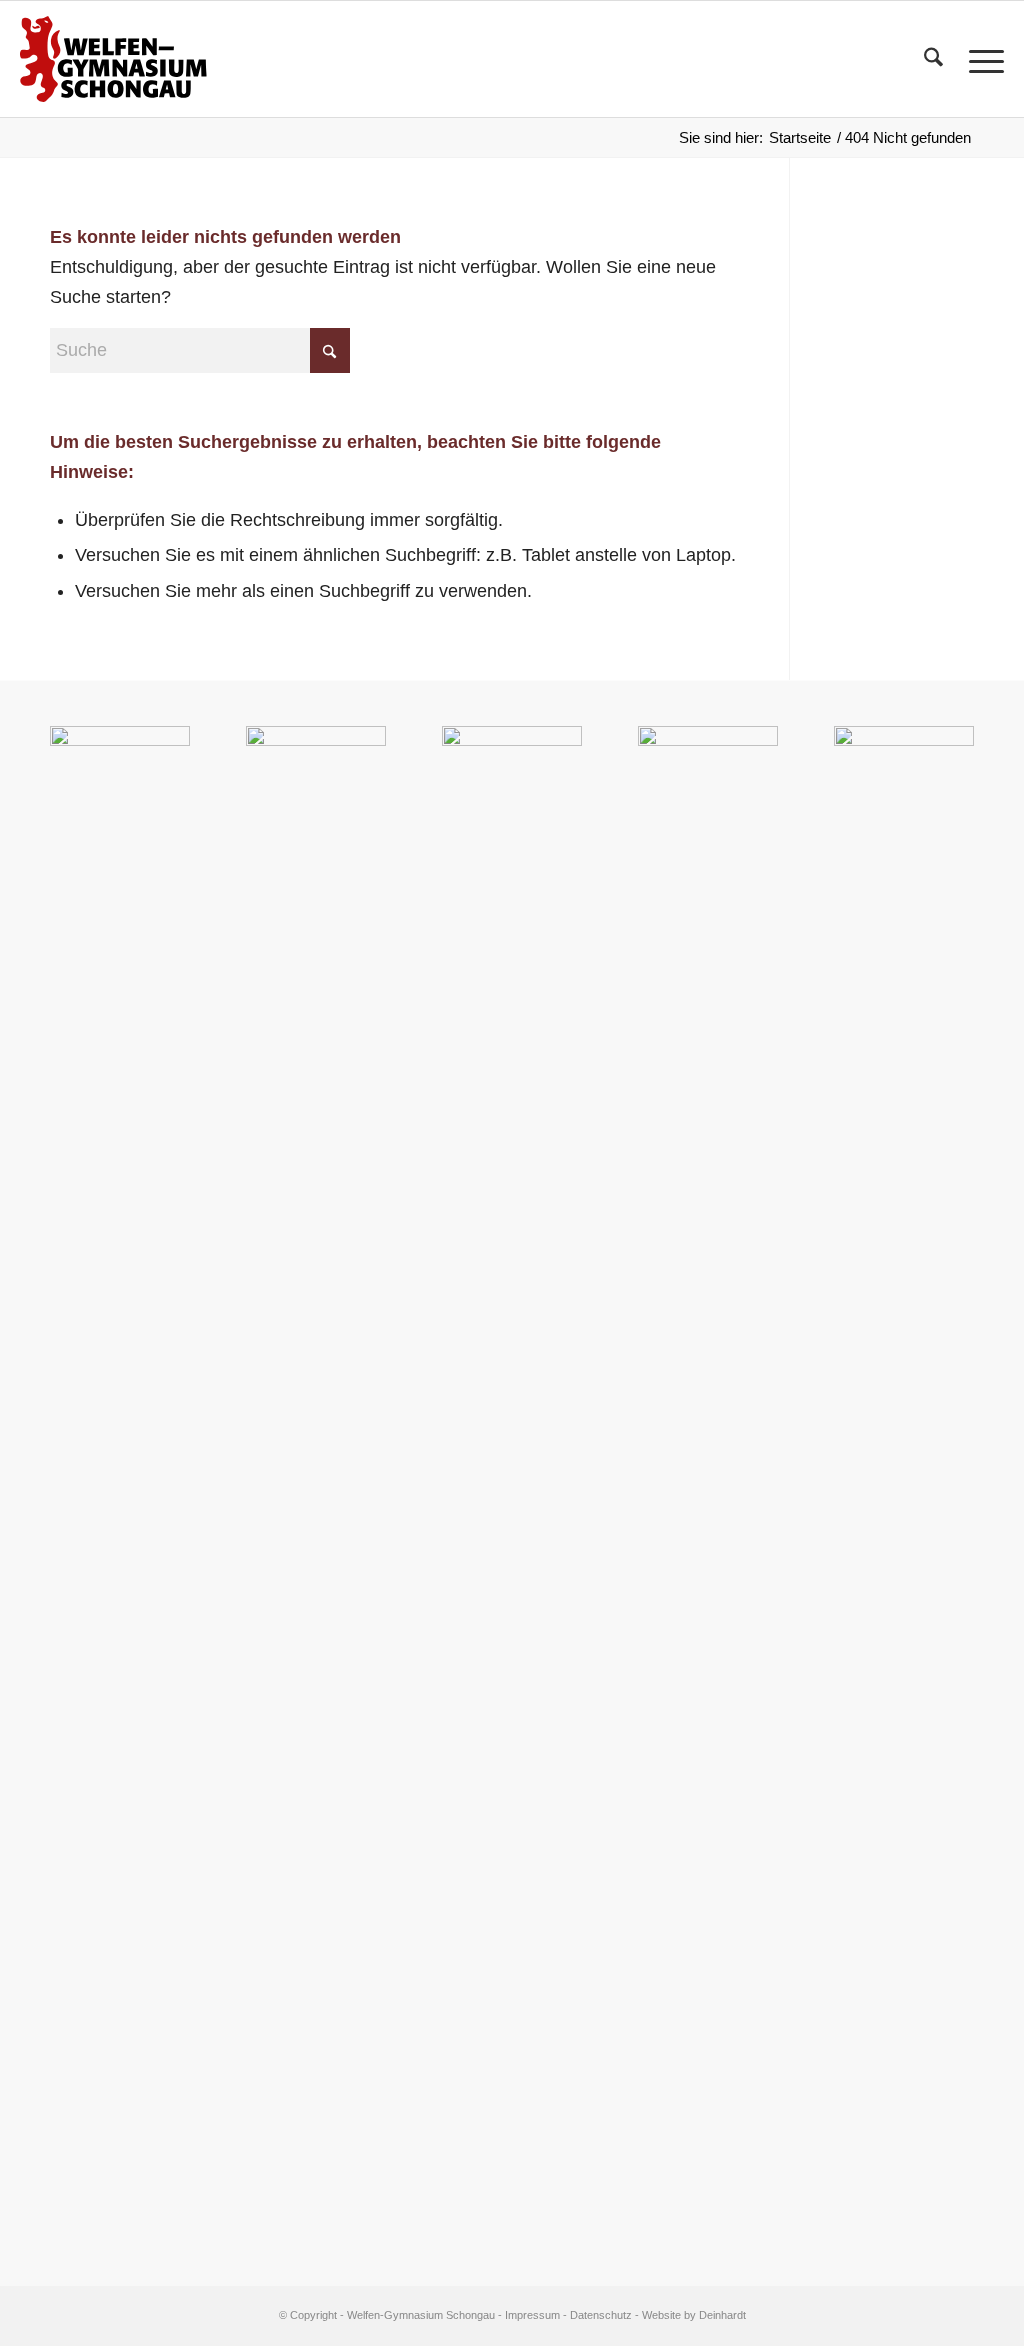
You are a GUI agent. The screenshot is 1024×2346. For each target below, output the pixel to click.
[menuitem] (933, 59)
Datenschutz (601, 2315)
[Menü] (980, 59)
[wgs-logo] (113, 59)
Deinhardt (722, 2315)
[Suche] (933, 59)
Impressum (532, 2315)
